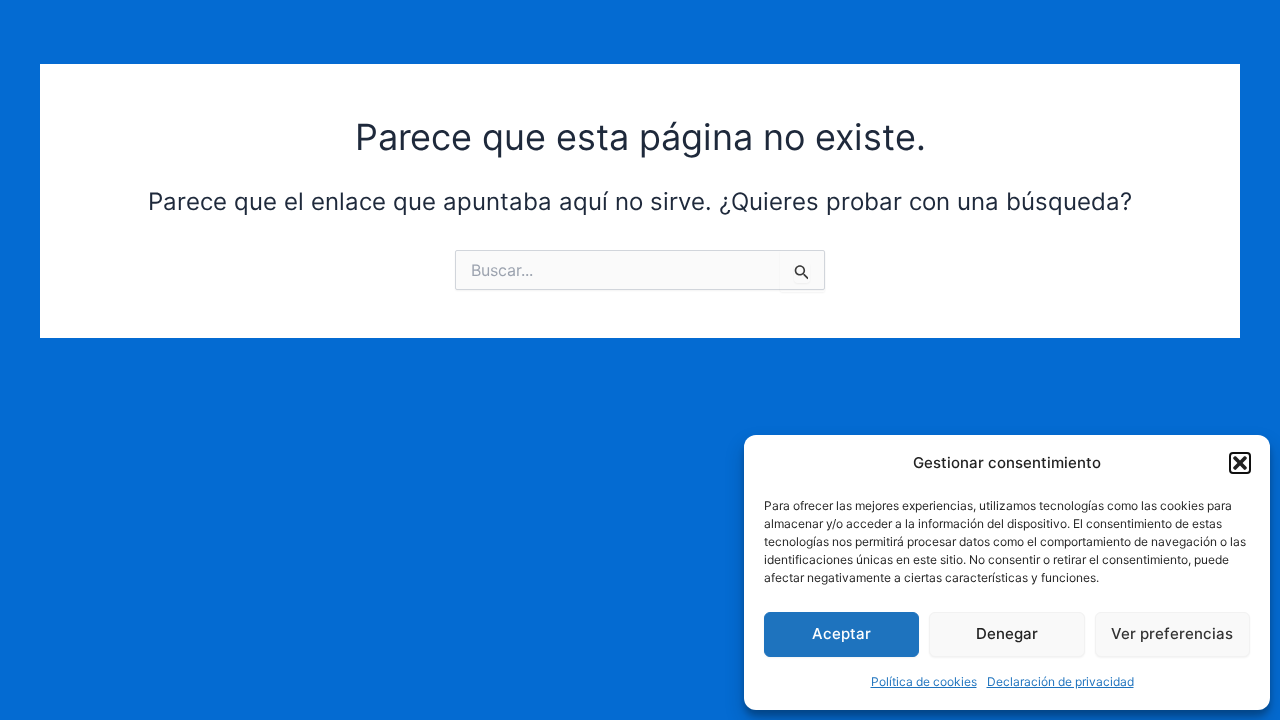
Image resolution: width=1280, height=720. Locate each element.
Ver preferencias (1172, 633)
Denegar (1007, 633)
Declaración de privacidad (1060, 681)
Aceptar (841, 633)
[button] (1240, 463)
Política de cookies (924, 681)
